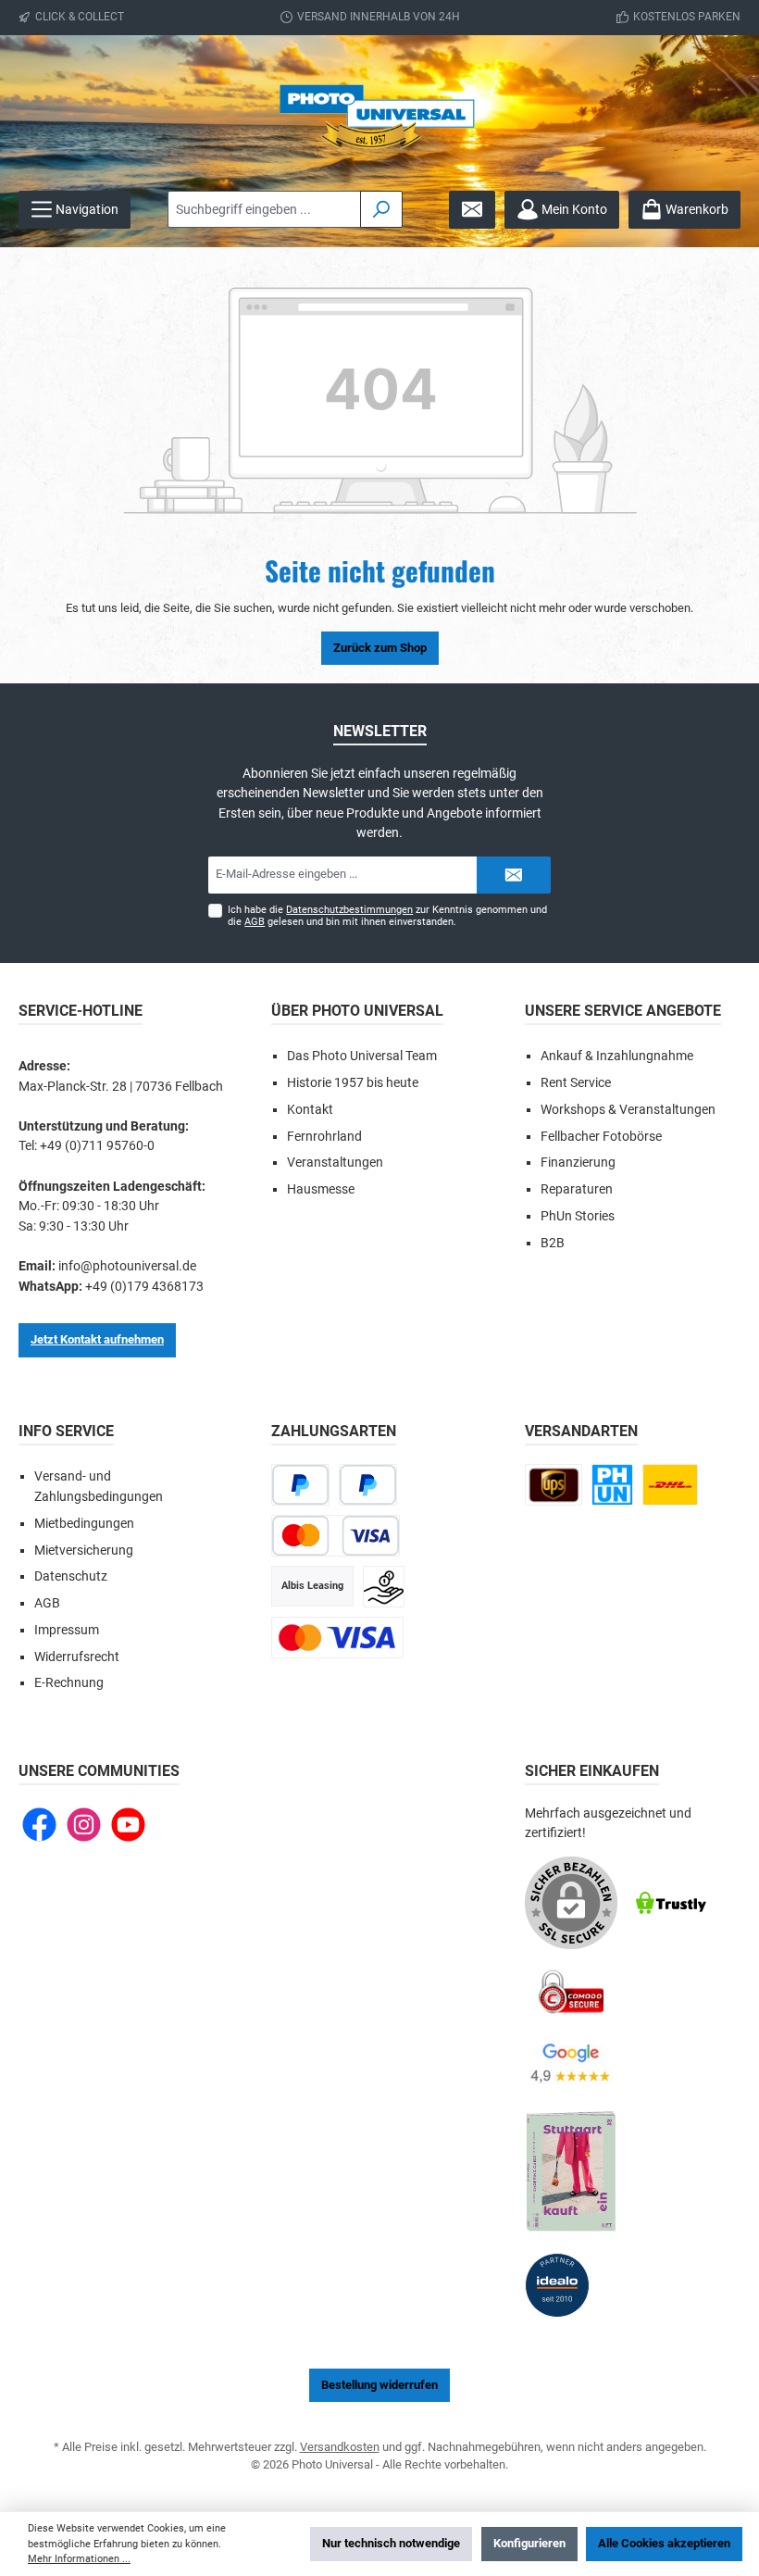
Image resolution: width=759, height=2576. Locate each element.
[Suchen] (381, 209)
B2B (553, 1243)
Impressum (67, 1630)
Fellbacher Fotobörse (601, 1137)
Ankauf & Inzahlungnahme (617, 1056)
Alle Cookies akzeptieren (664, 2543)
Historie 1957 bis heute (353, 1083)
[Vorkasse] (384, 1587)
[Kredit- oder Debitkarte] (335, 1536)
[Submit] (514, 875)
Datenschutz (71, 1576)
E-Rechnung (69, 1683)
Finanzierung (578, 1163)
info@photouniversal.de (127, 1266)
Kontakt (310, 1110)
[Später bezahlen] (368, 1485)
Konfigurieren (529, 2543)
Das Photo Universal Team (362, 1056)
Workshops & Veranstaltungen (628, 1110)
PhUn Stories (578, 1216)
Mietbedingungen (84, 1524)
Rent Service (576, 1083)
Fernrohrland (324, 1137)
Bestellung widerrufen (379, 2385)
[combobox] (264, 209)
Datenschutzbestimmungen (349, 910)
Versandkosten (340, 2447)
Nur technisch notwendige (391, 2543)
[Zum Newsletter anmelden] (472, 210)
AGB (255, 922)
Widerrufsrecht (77, 1657)
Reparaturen (577, 1189)
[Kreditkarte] (337, 1638)
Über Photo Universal (357, 1011)
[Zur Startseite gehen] (379, 123)
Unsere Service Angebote (623, 1011)
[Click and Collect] (612, 1485)
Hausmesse (321, 1189)
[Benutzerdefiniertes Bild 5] (571, 2172)
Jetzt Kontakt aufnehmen (97, 1339)
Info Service (66, 1431)
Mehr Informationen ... (79, 2559)
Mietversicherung (84, 1551)
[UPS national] (554, 1485)
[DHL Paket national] (670, 1485)
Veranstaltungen (335, 1163)
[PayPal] (300, 1485)
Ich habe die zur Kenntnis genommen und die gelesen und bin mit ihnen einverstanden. (387, 916)
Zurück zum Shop (380, 648)
